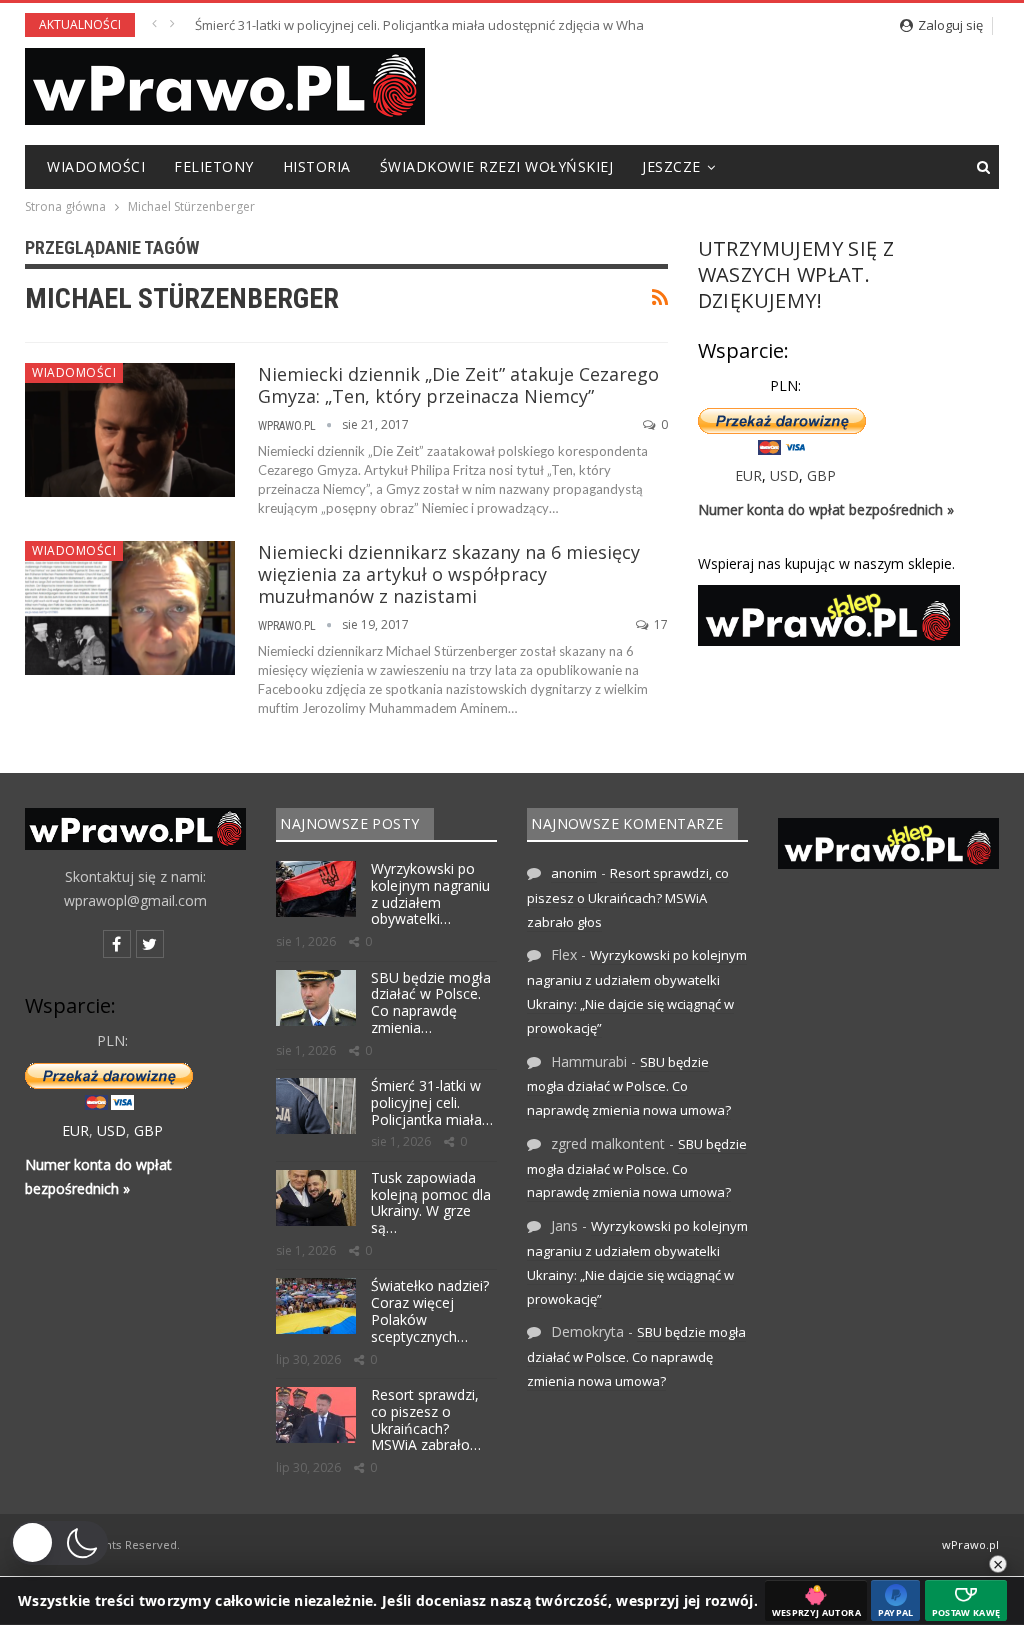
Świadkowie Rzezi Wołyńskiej (497, 166)
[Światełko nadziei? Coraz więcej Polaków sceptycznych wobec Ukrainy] (316, 1306)
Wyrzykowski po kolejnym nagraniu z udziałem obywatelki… (430, 893)
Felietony (214, 166)
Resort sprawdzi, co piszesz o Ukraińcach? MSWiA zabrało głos (628, 897)
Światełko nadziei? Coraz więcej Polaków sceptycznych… (430, 1310)
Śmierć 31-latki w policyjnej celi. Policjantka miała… (432, 1102)
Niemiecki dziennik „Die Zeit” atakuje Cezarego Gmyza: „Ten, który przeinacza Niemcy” (458, 385)
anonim (574, 873)
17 (659, 624)
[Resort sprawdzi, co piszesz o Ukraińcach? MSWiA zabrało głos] (316, 1415)
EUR (748, 475)
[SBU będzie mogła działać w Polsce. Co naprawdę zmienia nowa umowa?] (316, 998)
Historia (317, 166)
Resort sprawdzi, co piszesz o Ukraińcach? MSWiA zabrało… (426, 1419)
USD (784, 475)
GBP (821, 475)
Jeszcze (671, 166)
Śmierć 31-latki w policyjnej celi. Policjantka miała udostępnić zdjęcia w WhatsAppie (442, 25)
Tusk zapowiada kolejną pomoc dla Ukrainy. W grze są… (431, 1202)
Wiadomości (96, 166)
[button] (59, 1543)
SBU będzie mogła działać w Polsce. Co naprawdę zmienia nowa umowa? (629, 1086)
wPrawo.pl (970, 1544)
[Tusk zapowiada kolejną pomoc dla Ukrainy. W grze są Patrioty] (316, 1198)
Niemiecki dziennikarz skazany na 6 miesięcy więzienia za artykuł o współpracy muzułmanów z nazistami (449, 574)
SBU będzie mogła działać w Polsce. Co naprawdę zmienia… (431, 1002)
